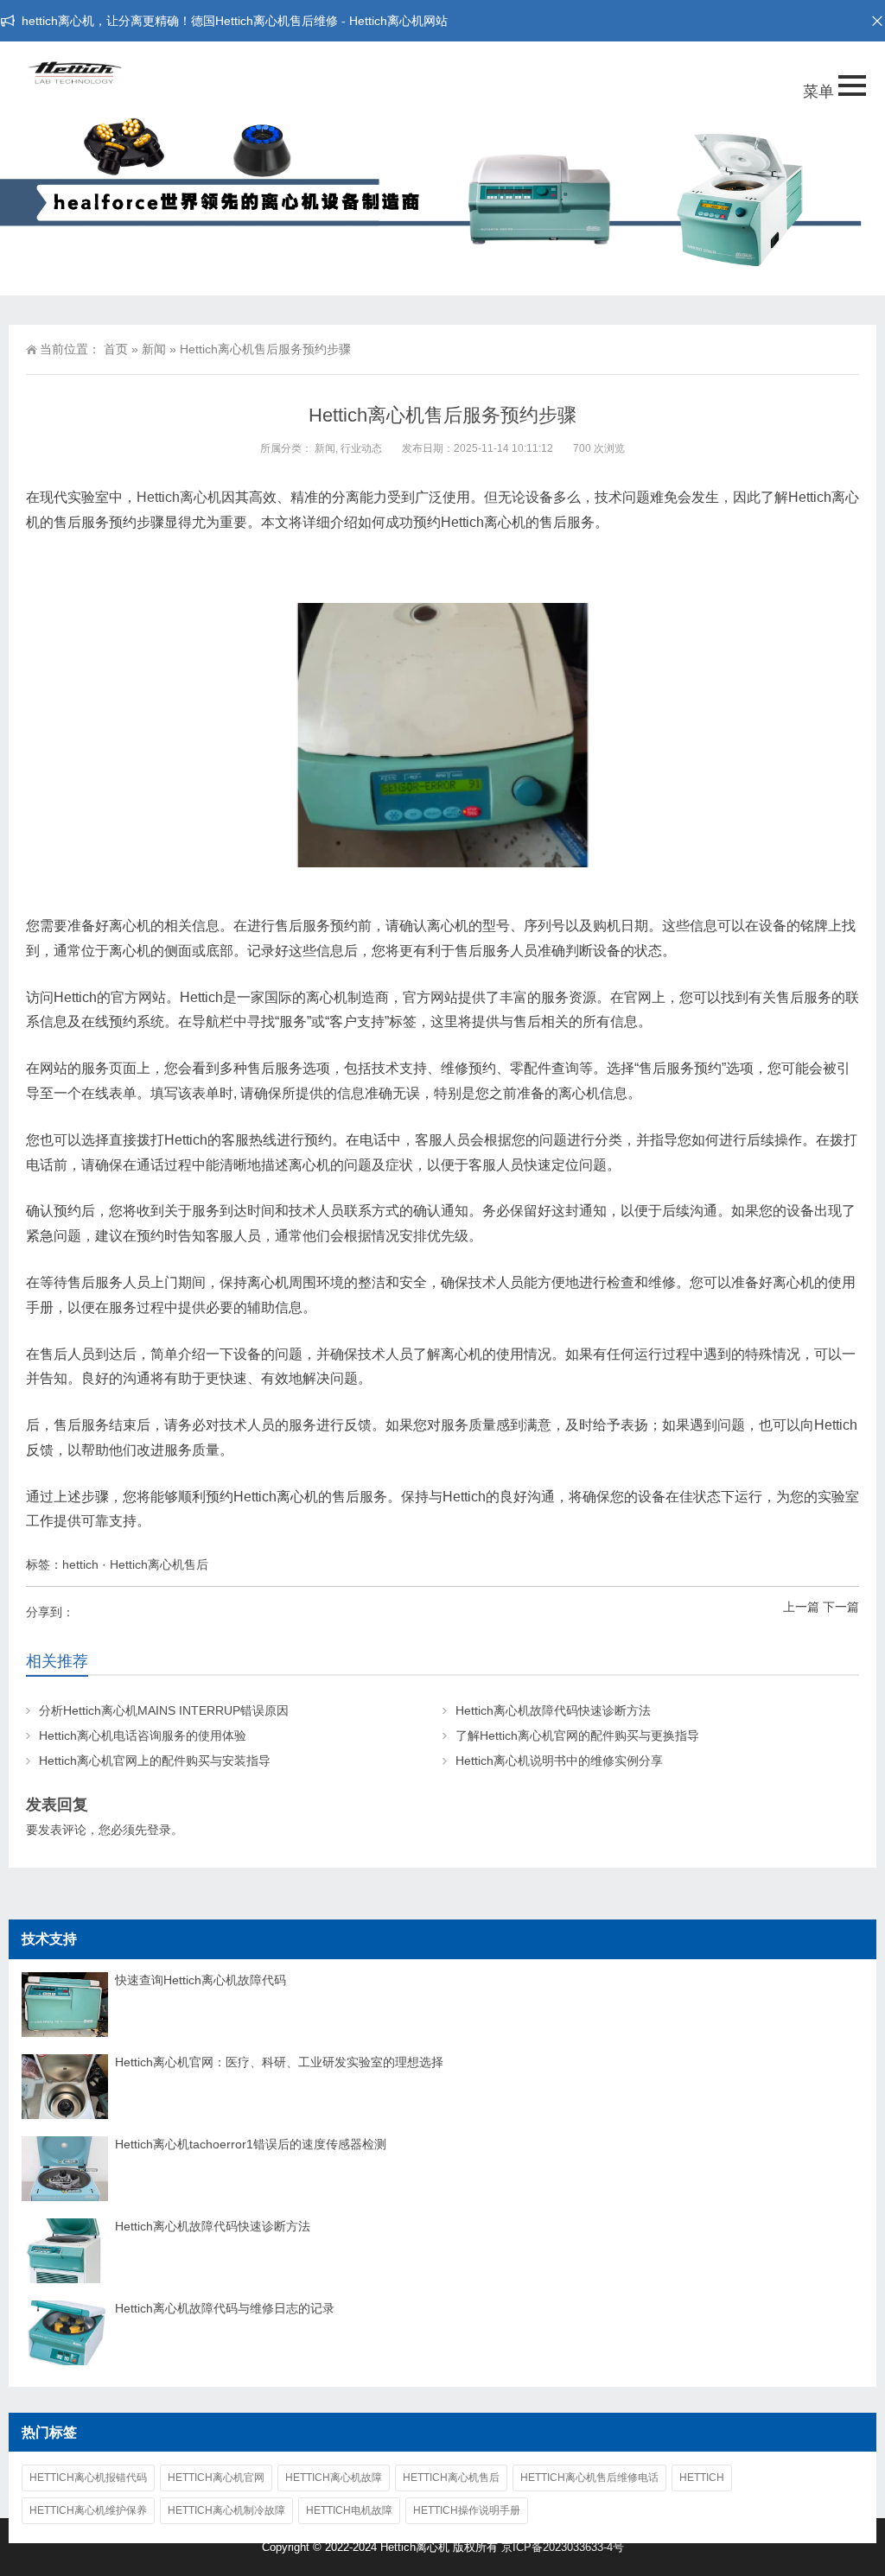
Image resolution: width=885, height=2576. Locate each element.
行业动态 (361, 448)
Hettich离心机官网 (216, 2478)
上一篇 (801, 1607)
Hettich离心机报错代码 (88, 2478)
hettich (80, 1564)
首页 (116, 349)
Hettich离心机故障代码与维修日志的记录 (225, 2308)
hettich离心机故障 (334, 2478)
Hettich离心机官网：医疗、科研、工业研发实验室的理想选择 (279, 2062)
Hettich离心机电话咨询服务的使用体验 (143, 1735)
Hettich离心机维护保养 (88, 2510)
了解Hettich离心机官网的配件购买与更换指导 (577, 1735)
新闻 (154, 349)
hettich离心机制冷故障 (226, 2510)
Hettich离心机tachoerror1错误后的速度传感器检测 (251, 2144)
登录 (159, 1830)
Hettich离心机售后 (159, 1564)
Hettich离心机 (179, 497)
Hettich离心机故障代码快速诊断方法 (553, 1710)
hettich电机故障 (349, 2510)
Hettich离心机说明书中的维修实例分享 (559, 1761)
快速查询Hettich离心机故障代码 (201, 1980)
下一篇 (841, 1607)
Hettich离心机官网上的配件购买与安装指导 (155, 1761)
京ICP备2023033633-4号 (563, 2547)
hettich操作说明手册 (467, 2510)
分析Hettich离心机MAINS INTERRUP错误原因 (164, 1710)
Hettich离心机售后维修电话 (589, 2478)
